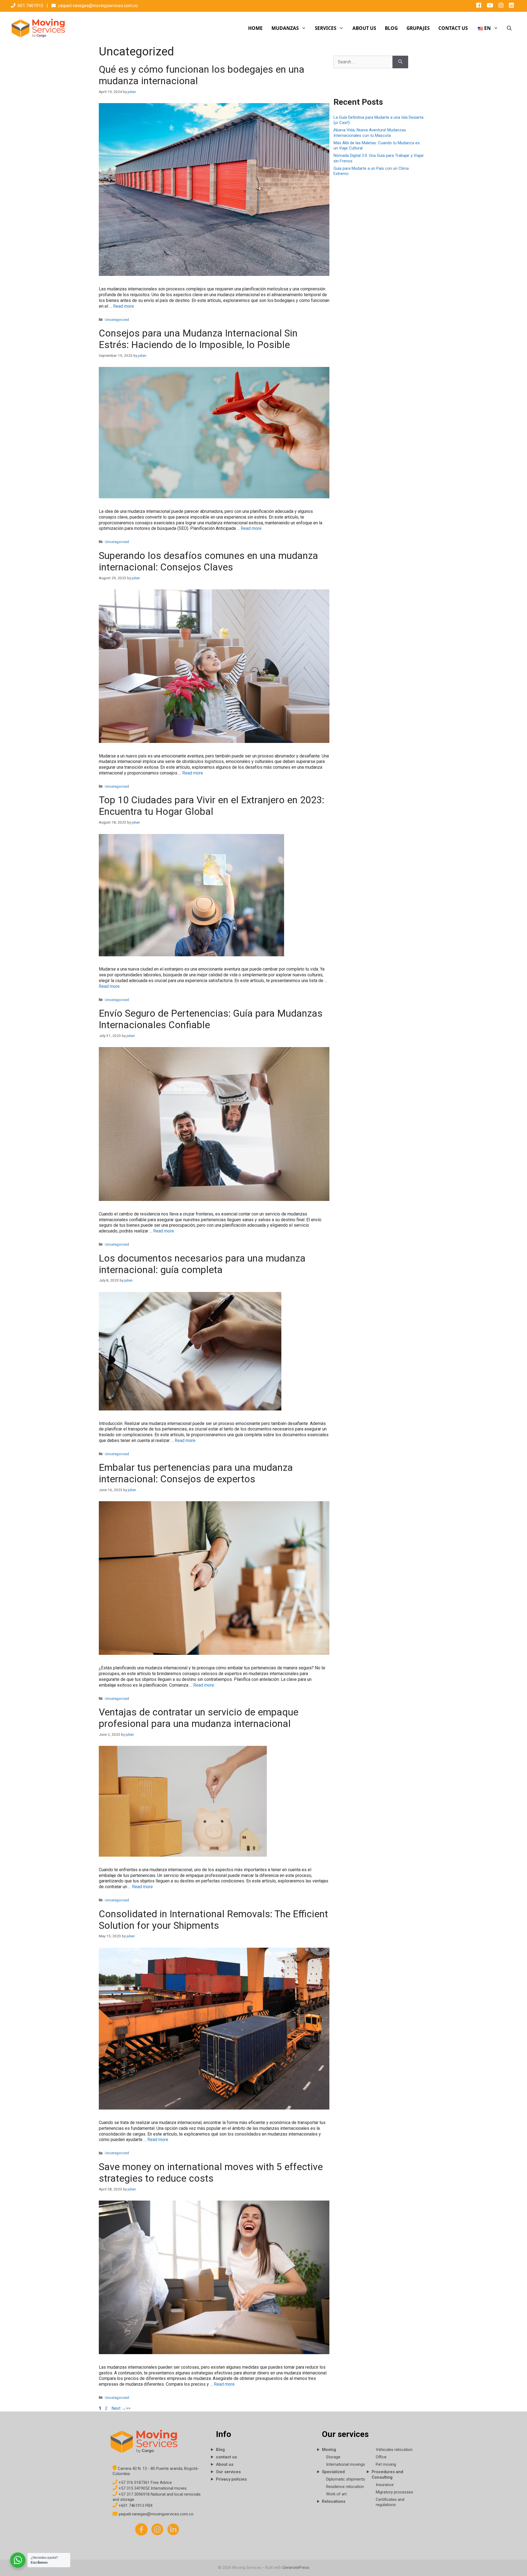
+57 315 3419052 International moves (152, 2488)
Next (119, 2408)
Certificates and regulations (390, 2502)
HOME (255, 28)
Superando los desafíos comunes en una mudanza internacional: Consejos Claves (208, 562)
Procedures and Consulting (387, 2475)
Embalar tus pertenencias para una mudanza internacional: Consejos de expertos (196, 1473)
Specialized (333, 2472)
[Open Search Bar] (509, 28)
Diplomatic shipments (346, 2479)
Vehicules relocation (394, 2450)
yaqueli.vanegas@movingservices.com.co (98, 6)
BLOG (391, 28)
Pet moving (386, 2464)
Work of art (336, 2494)
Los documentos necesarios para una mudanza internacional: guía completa (202, 1264)
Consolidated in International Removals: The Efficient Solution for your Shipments (213, 1920)
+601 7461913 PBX (135, 2506)
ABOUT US (364, 28)
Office (381, 2457)
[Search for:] (363, 62)
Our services (228, 2472)
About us (225, 2464)
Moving (329, 2450)
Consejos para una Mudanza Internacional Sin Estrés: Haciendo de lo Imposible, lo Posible (198, 339)
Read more (124, 306)
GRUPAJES (418, 28)
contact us (226, 2457)
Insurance (385, 2485)
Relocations (334, 2501)
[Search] (400, 62)
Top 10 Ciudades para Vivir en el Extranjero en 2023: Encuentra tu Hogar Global (211, 806)
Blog (220, 2450)
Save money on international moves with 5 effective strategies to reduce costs (211, 2173)
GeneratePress (296, 2567)
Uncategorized (117, 319)
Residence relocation (345, 2487)
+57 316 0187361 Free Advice (145, 2482)
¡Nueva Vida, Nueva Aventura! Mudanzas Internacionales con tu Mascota (370, 133)
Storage (333, 2457)
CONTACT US (453, 28)
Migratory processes (394, 2492)
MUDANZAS (285, 28)
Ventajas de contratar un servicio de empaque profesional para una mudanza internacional (199, 1718)
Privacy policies (231, 2479)
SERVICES (326, 28)
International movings (346, 2464)
